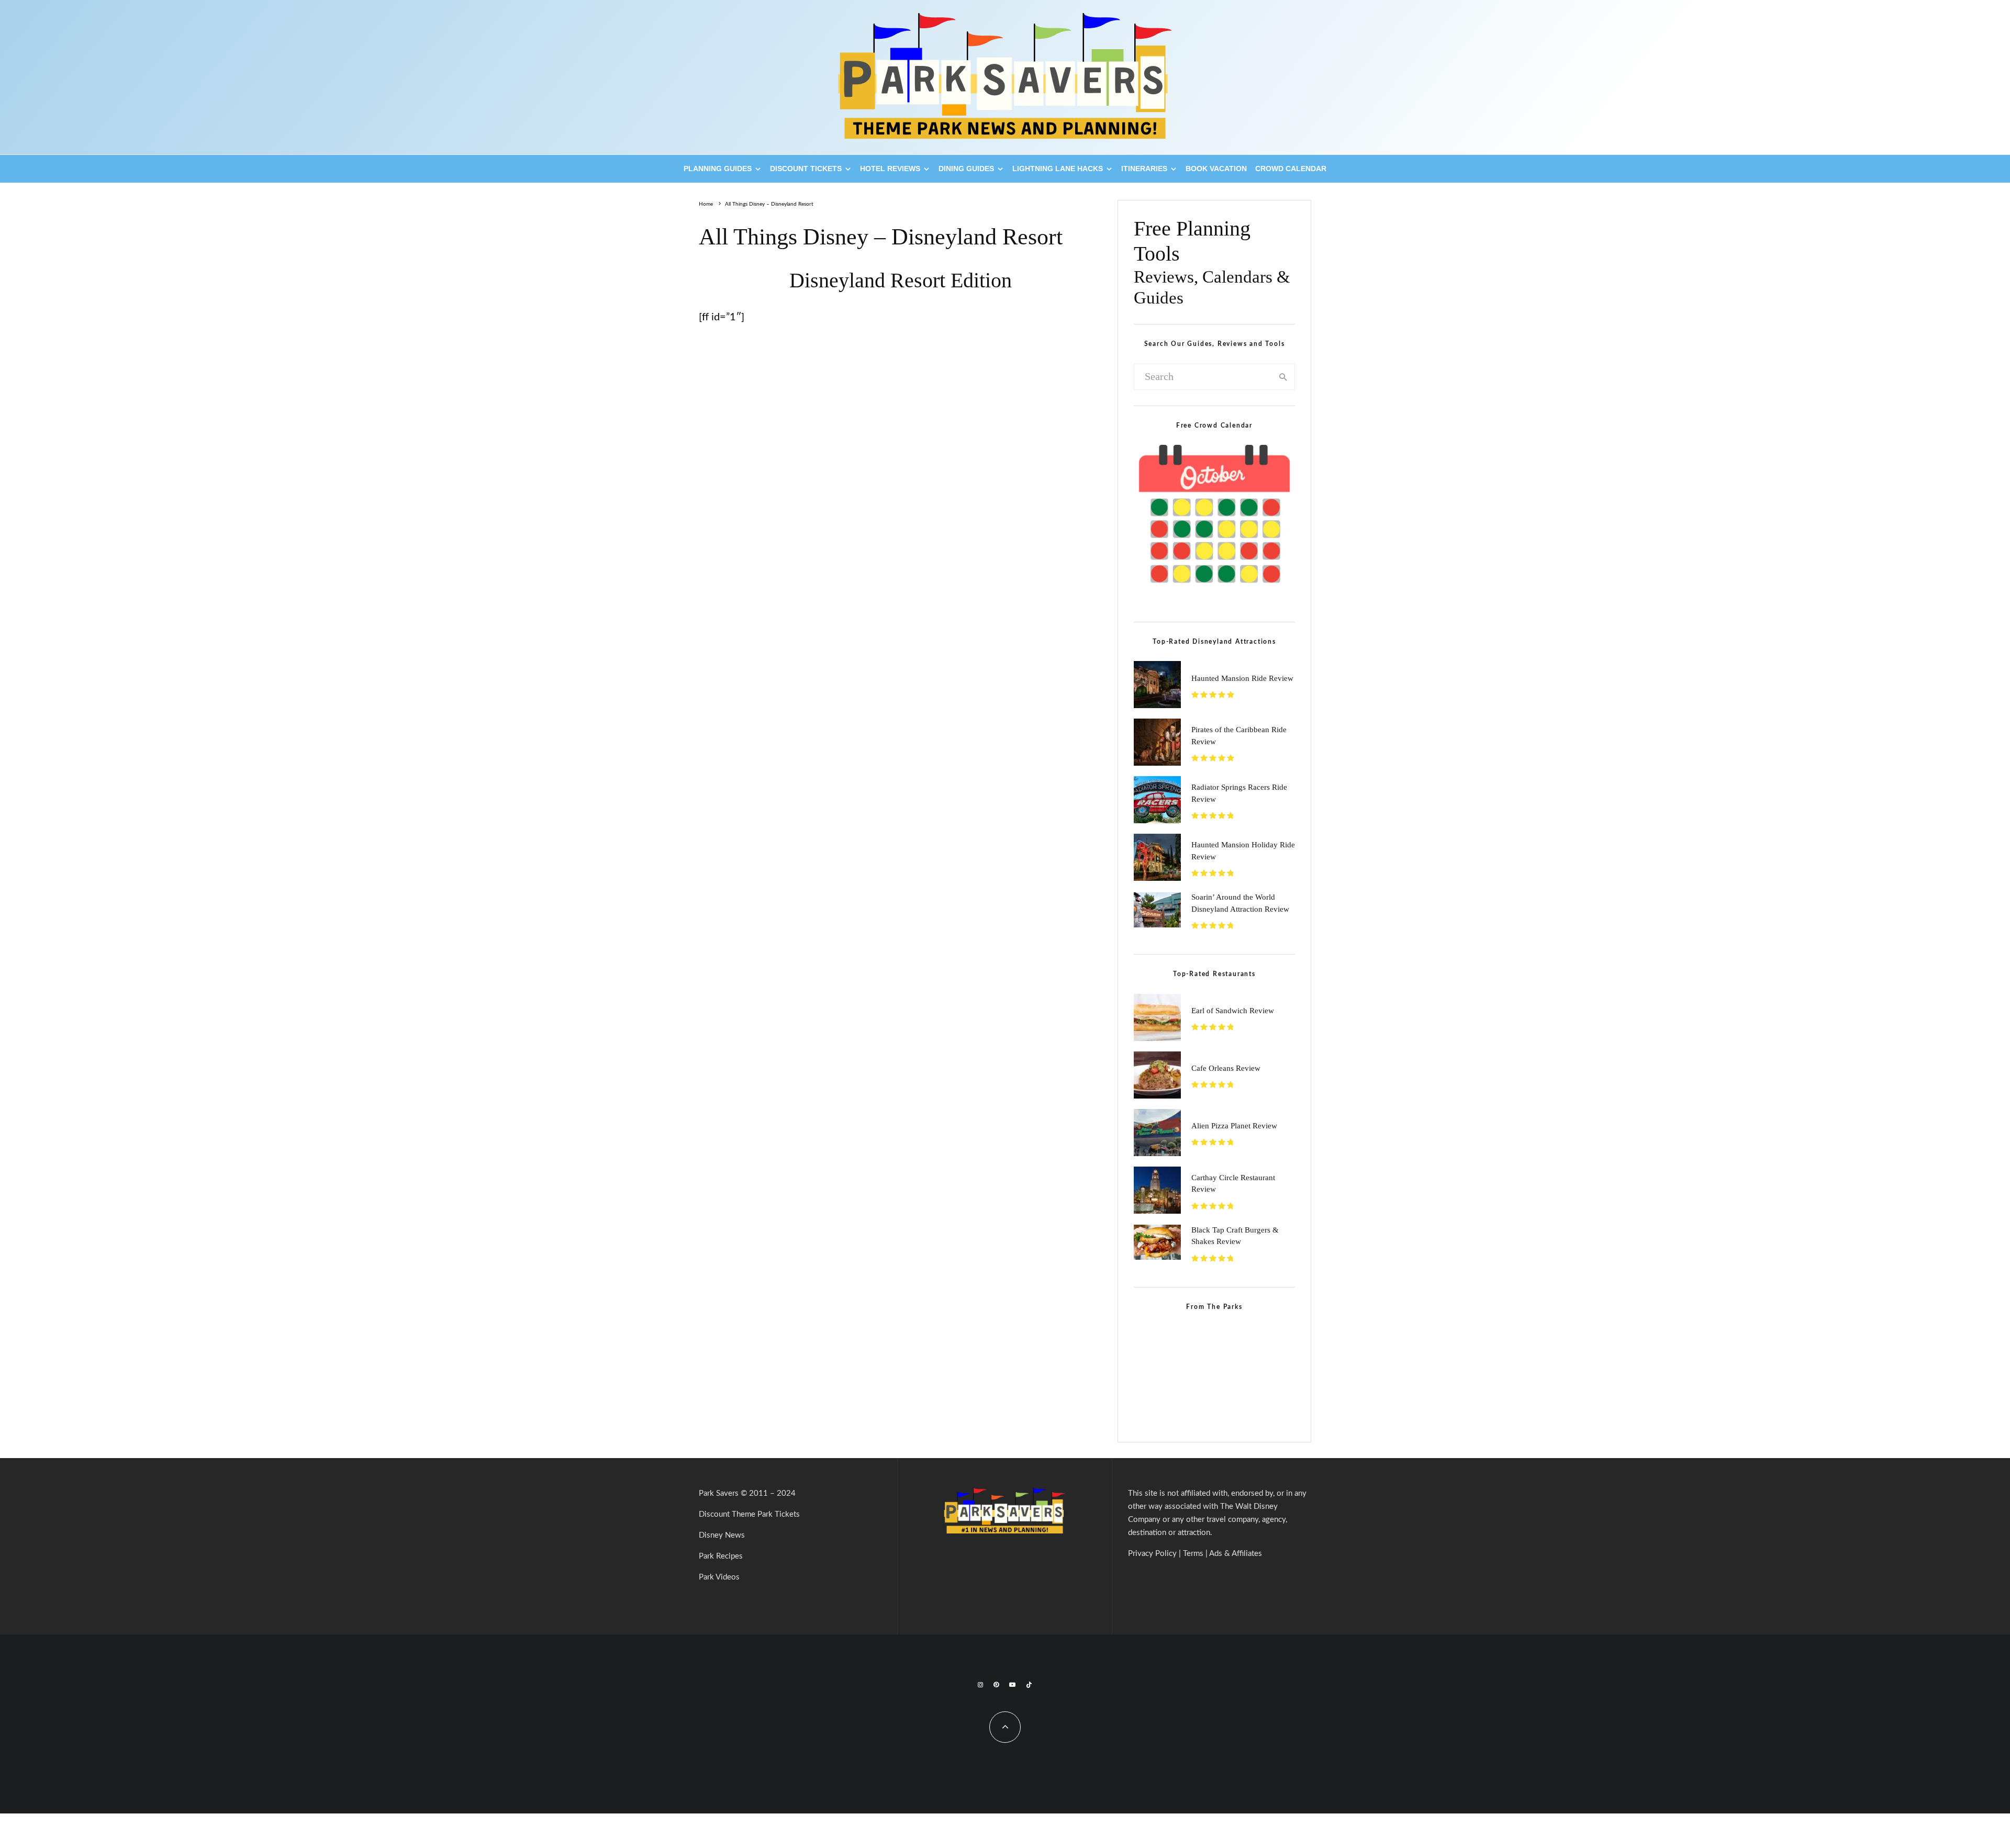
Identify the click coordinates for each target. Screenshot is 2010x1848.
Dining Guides (966, 169)
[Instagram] (980, 1685)
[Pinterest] (996, 1685)
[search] (1283, 377)
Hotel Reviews (890, 169)
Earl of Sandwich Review (1233, 1011)
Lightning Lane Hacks (1058, 169)
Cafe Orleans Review (1226, 1068)
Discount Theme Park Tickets (749, 1514)
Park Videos (719, 1577)
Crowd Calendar (1291, 169)
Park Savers (719, 1493)
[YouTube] (1012, 1685)
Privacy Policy (1152, 1554)
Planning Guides (718, 169)
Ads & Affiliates (1236, 1554)
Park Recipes (721, 1556)
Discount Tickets (806, 169)
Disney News (722, 1535)
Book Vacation (1216, 169)
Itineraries (1144, 169)
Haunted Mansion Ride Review (1242, 678)
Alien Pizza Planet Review (1234, 1126)
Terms (1193, 1554)
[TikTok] (1029, 1685)
